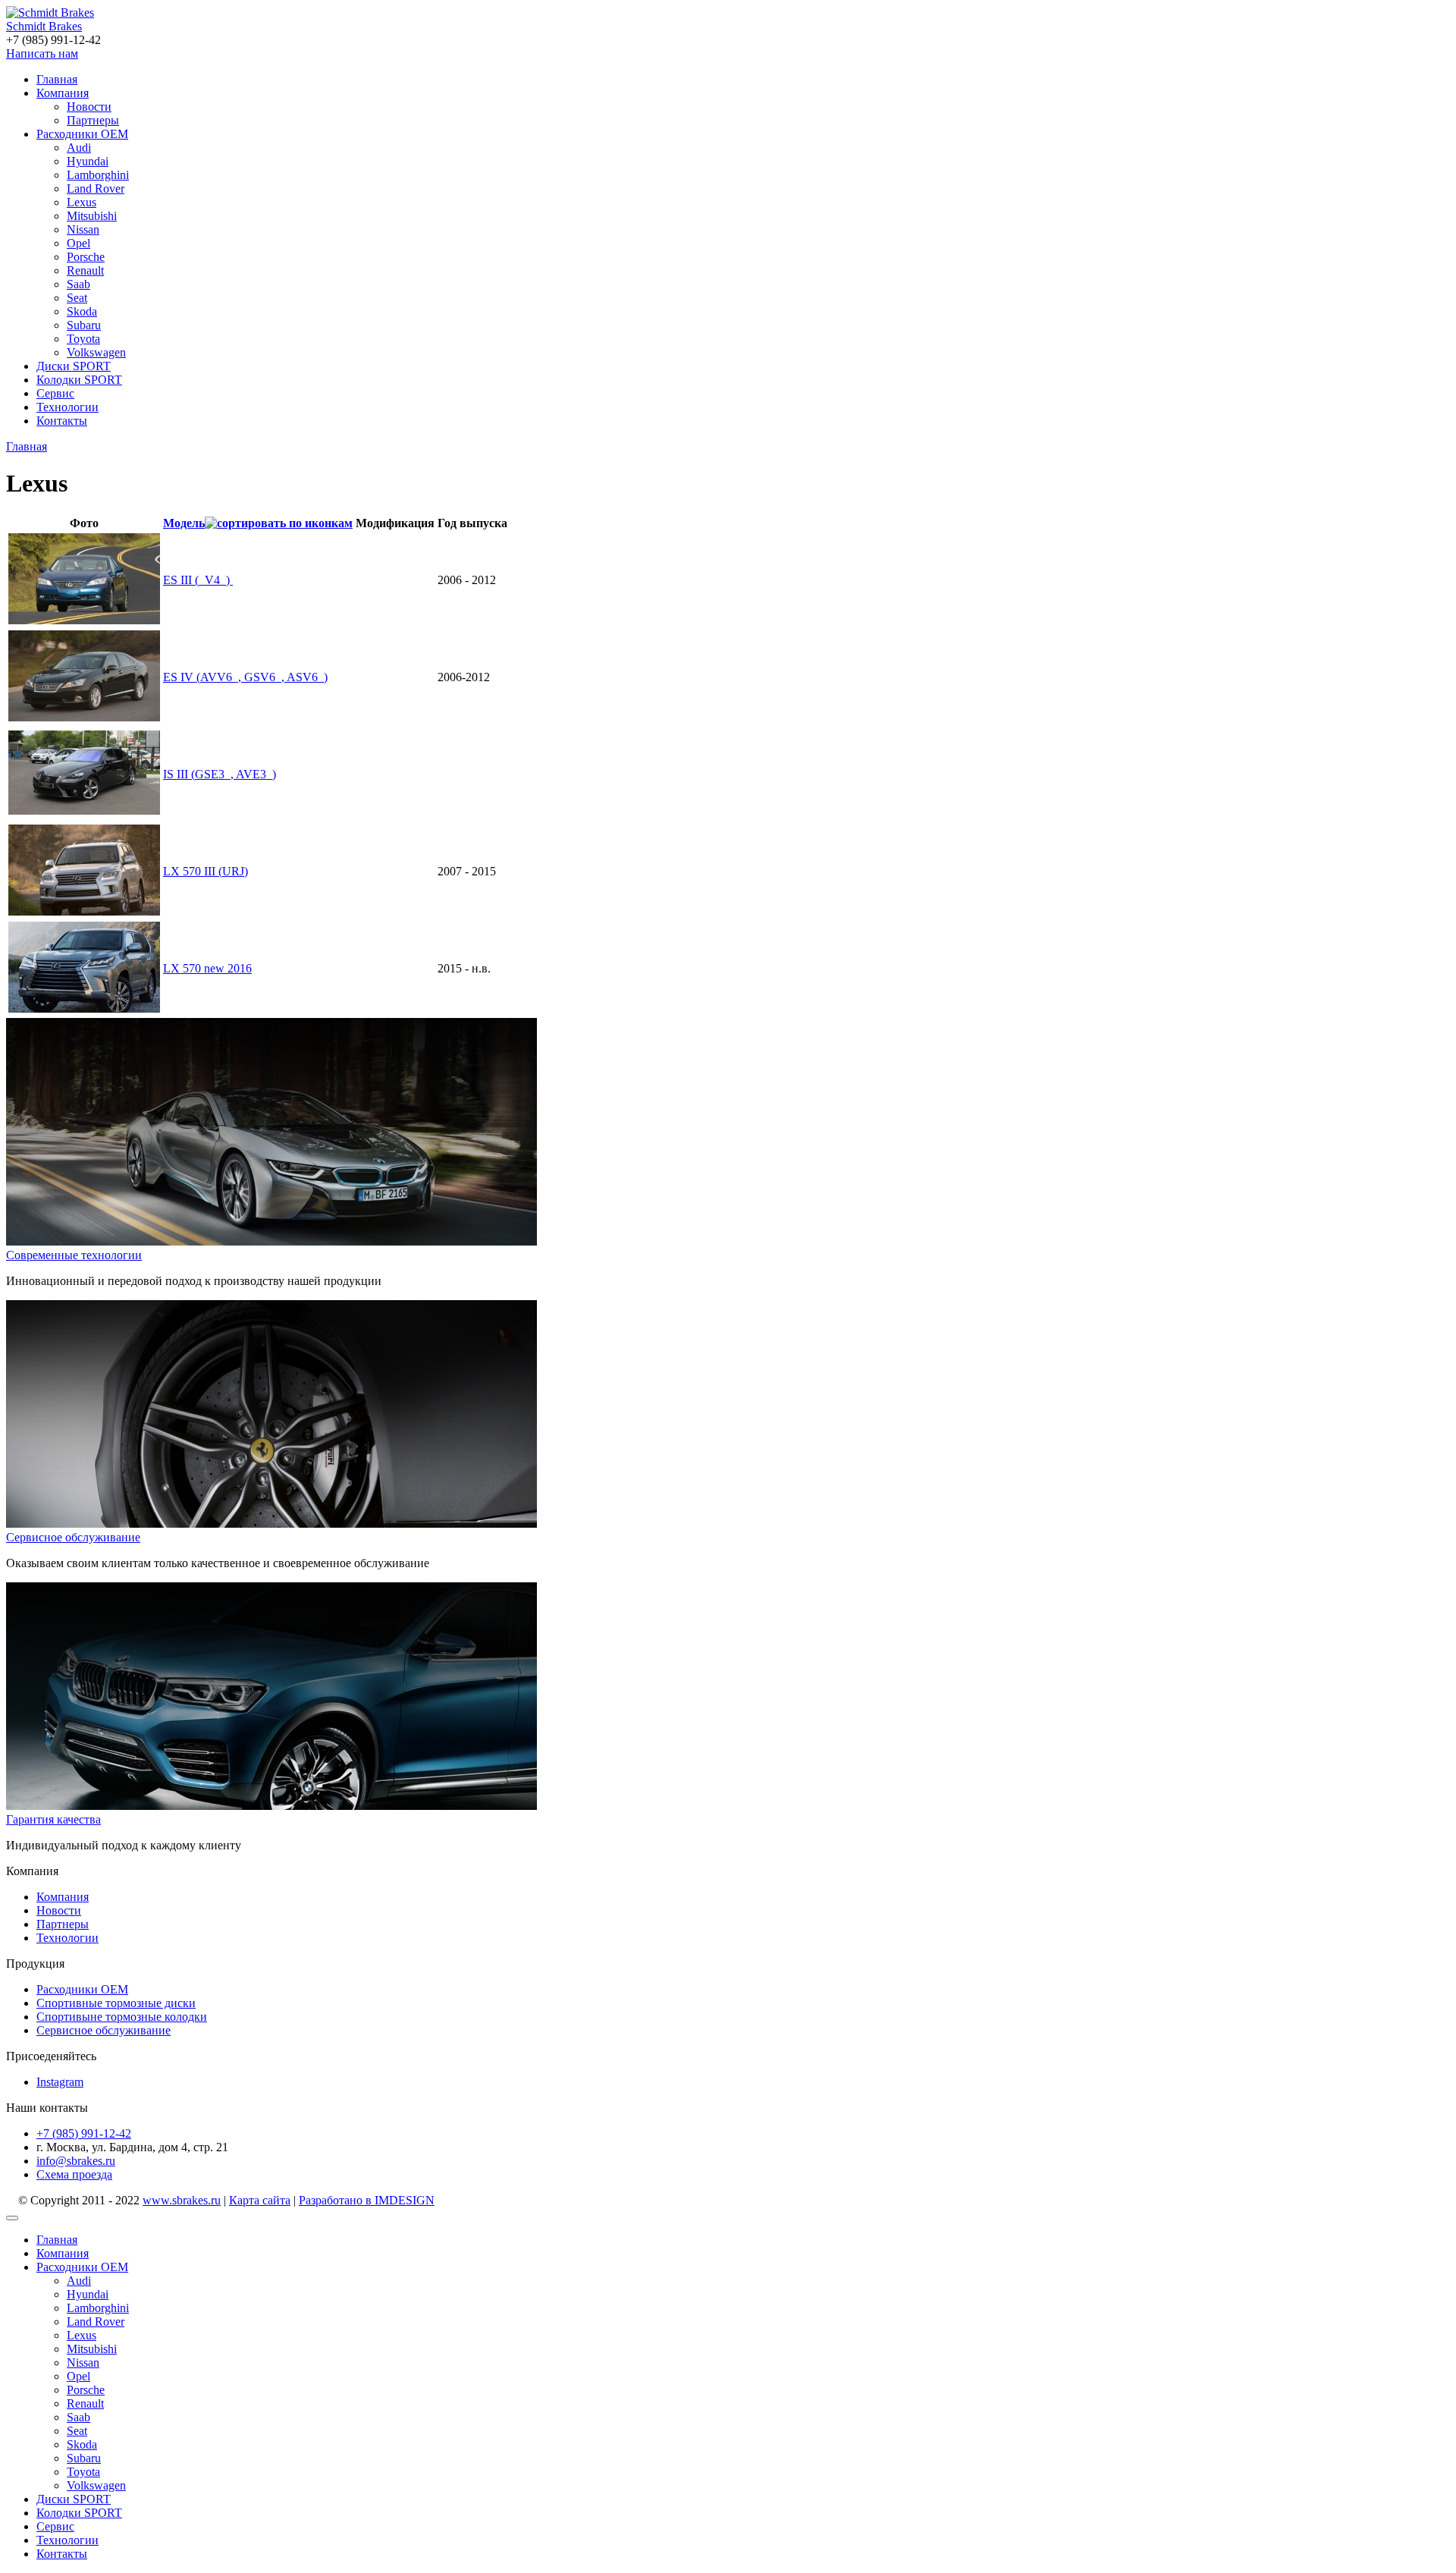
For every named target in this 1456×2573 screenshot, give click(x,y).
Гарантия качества (53, 1819)
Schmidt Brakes (44, 26)
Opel (78, 243)
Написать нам (42, 53)
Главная (57, 79)
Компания (63, 93)
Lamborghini (98, 175)
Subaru (84, 325)
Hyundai (88, 161)
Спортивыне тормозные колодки (122, 2017)
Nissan (83, 229)
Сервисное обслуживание (73, 1537)
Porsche (86, 257)
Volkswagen (96, 352)
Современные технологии (74, 1255)
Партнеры (93, 120)
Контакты (62, 421)
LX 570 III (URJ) (206, 871)
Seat (77, 298)
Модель (184, 523)
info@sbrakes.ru (76, 2161)
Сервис (55, 393)
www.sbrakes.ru (182, 2200)
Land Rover (96, 188)
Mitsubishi (92, 216)
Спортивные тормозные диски (116, 2003)
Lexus (82, 202)
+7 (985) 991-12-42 (84, 2133)
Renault (85, 270)
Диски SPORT (74, 366)
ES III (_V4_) (198, 580)
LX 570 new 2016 (207, 968)
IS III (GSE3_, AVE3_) (220, 774)
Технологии (67, 407)
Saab (78, 284)
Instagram (60, 2082)
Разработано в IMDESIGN (367, 2200)
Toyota (83, 339)
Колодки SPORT (79, 380)
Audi (79, 148)
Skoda (82, 311)
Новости (89, 107)
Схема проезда (74, 2174)
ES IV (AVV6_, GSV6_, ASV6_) (245, 677)
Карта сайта (260, 2200)
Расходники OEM (82, 134)
